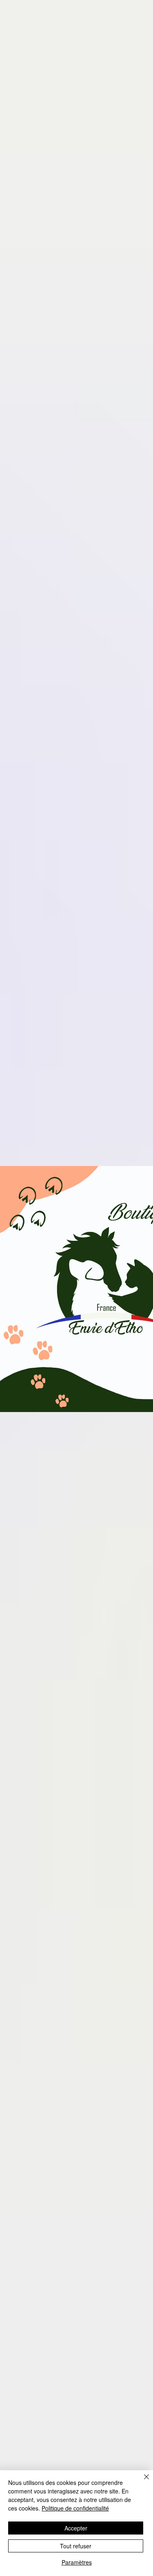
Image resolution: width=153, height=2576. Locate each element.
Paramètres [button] (77, 2562)
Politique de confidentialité (75, 2508)
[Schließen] (142, 2482)
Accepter (76, 2528)
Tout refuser (76, 2546)
